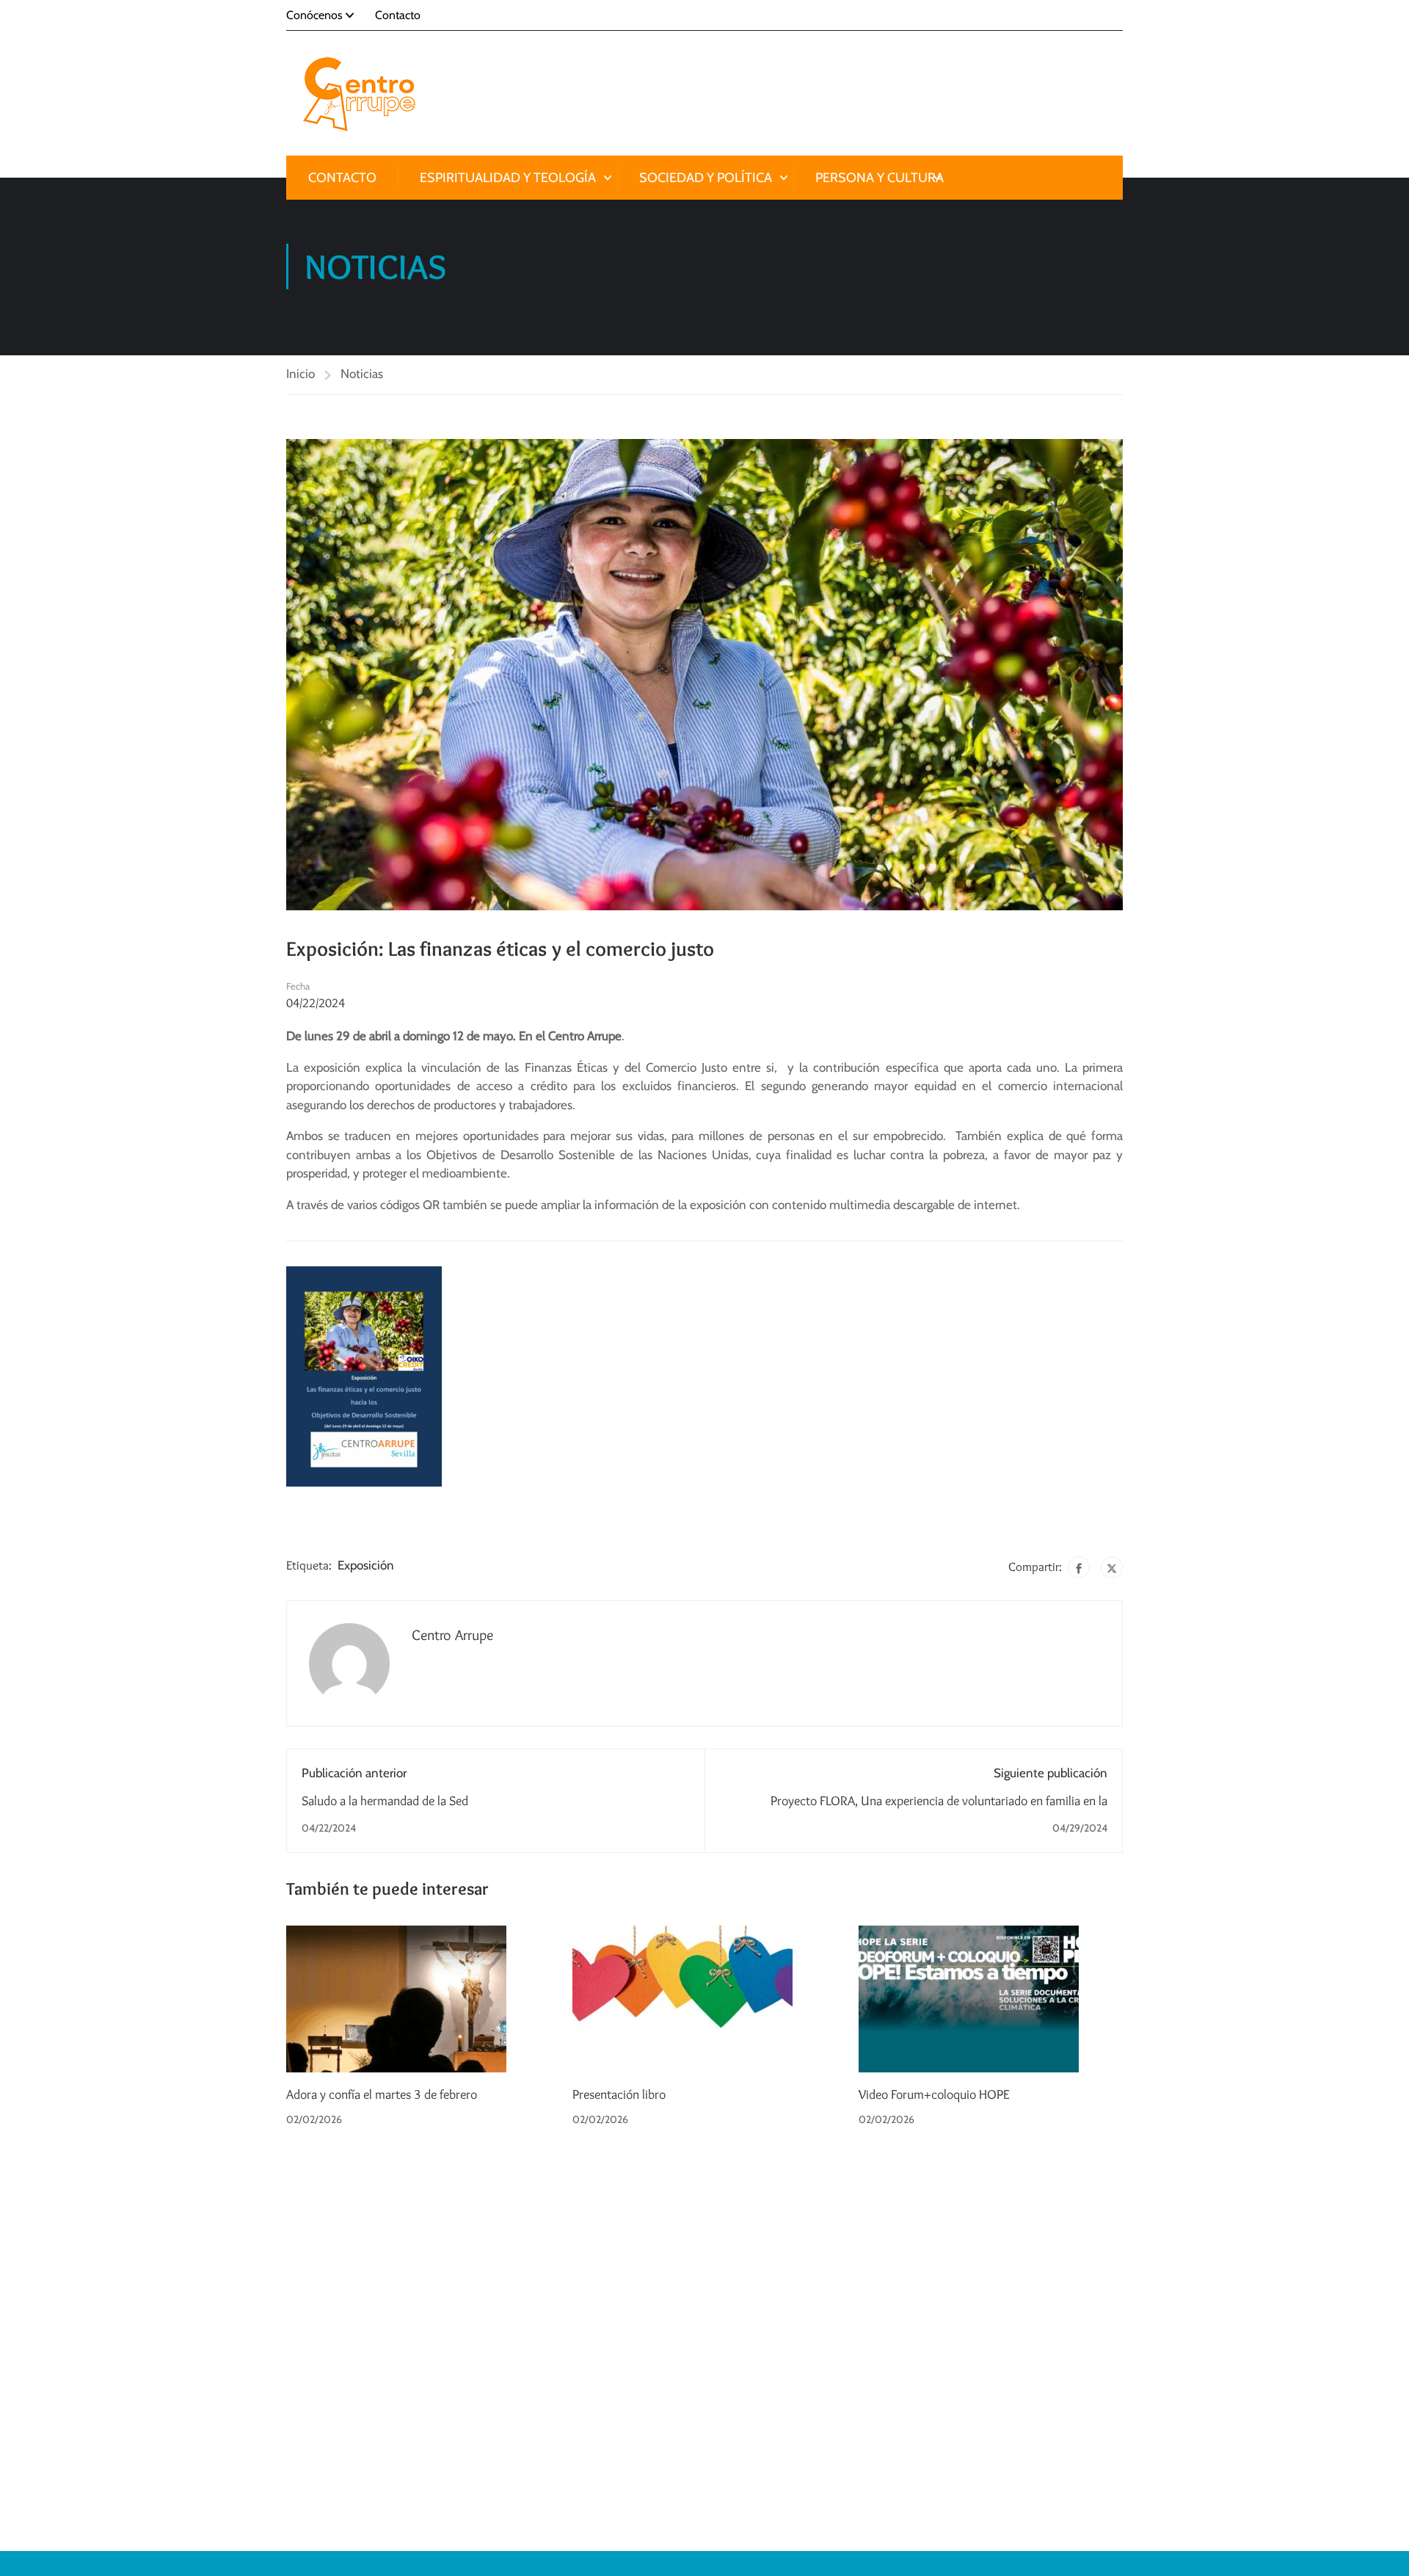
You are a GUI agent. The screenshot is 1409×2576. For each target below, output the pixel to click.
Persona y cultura (880, 178)
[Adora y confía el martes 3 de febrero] (396, 1998)
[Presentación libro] (682, 1998)
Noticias (362, 374)
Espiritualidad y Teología (508, 178)
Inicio (301, 374)
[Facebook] (1079, 1567)
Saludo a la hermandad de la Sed (385, 1801)
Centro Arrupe (452, 1635)
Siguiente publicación (1051, 1773)
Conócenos (314, 15)
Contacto (398, 15)
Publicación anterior (354, 1773)
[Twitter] (1112, 1567)
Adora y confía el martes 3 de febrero (382, 2094)
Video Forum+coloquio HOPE (934, 2094)
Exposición (366, 1565)
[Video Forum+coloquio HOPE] (969, 1998)
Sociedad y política (706, 178)
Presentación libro (619, 2094)
